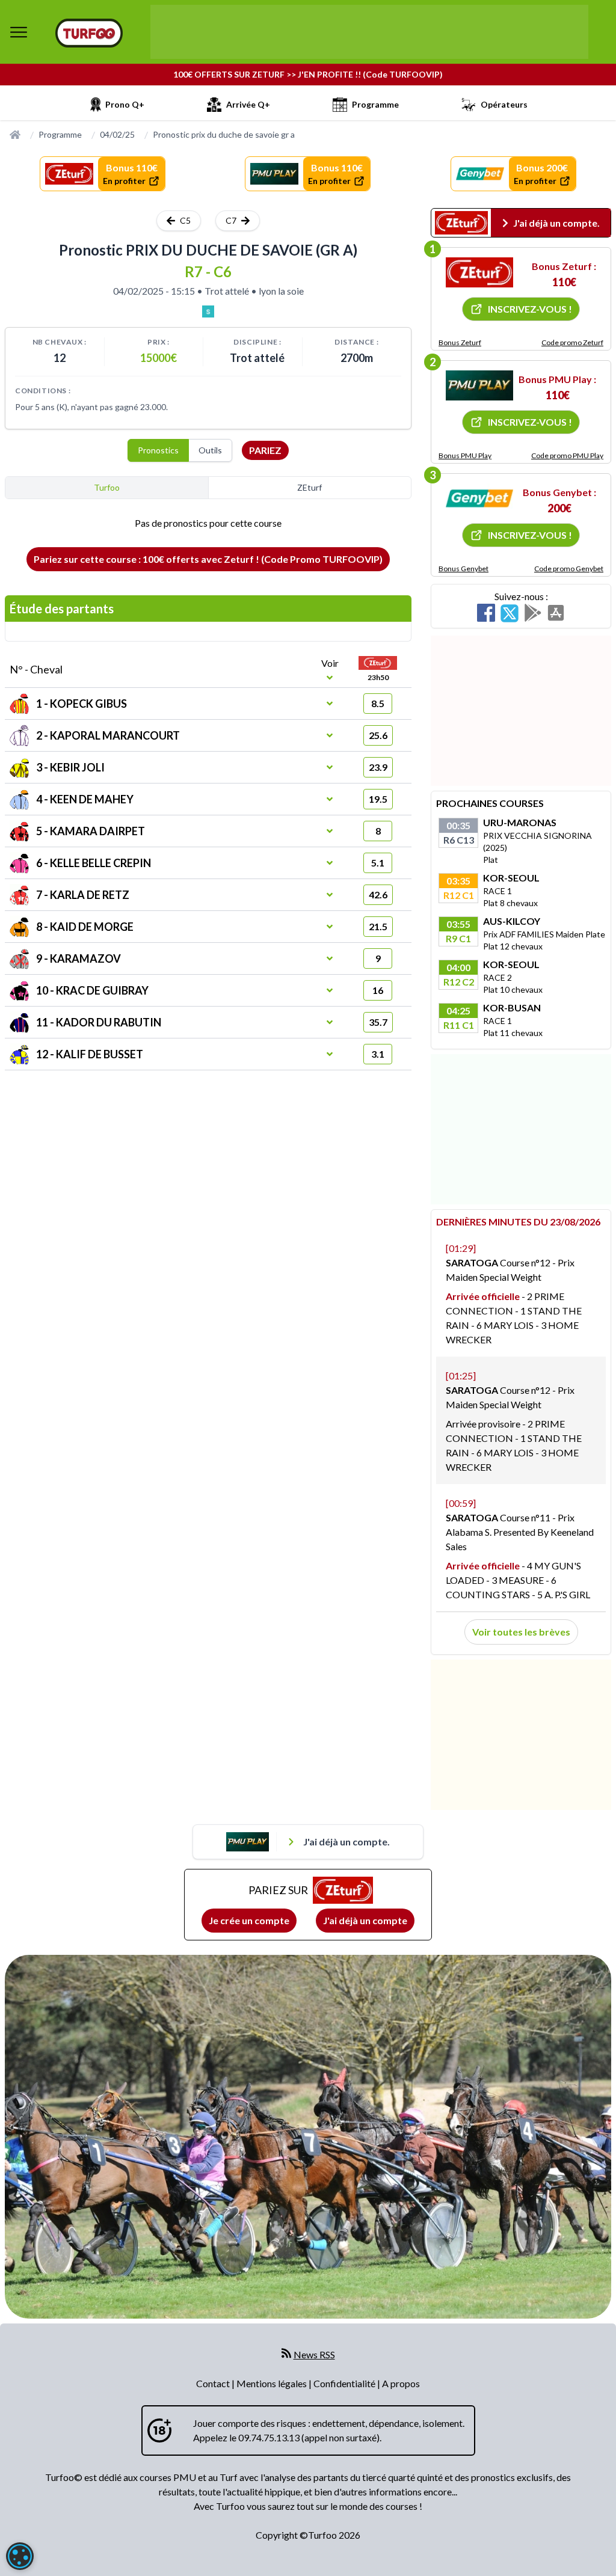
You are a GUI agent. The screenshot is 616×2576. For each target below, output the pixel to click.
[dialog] (20, 2556)
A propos (401, 2383)
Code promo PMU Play (567, 455)
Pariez (265, 450)
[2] (479, 385)
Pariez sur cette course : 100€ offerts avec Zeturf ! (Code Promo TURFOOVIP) (208, 559)
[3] (479, 498)
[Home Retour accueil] (89, 33)
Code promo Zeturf (572, 342)
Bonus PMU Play (465, 455)
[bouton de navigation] (19, 32)
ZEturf (310, 487)
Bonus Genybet (464, 569)
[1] (479, 272)
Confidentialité (345, 2383)
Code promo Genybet (569, 569)
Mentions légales (273, 2383)
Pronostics (158, 450)
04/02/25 (117, 134)
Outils (210, 450)
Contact (214, 2383)
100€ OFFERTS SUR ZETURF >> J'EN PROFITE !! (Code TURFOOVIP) (308, 74)
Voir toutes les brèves (521, 1632)
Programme (60, 134)
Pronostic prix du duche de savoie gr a (224, 134)
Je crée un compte (249, 1920)
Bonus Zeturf (460, 342)
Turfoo (107, 487)
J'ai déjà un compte (365, 1920)
